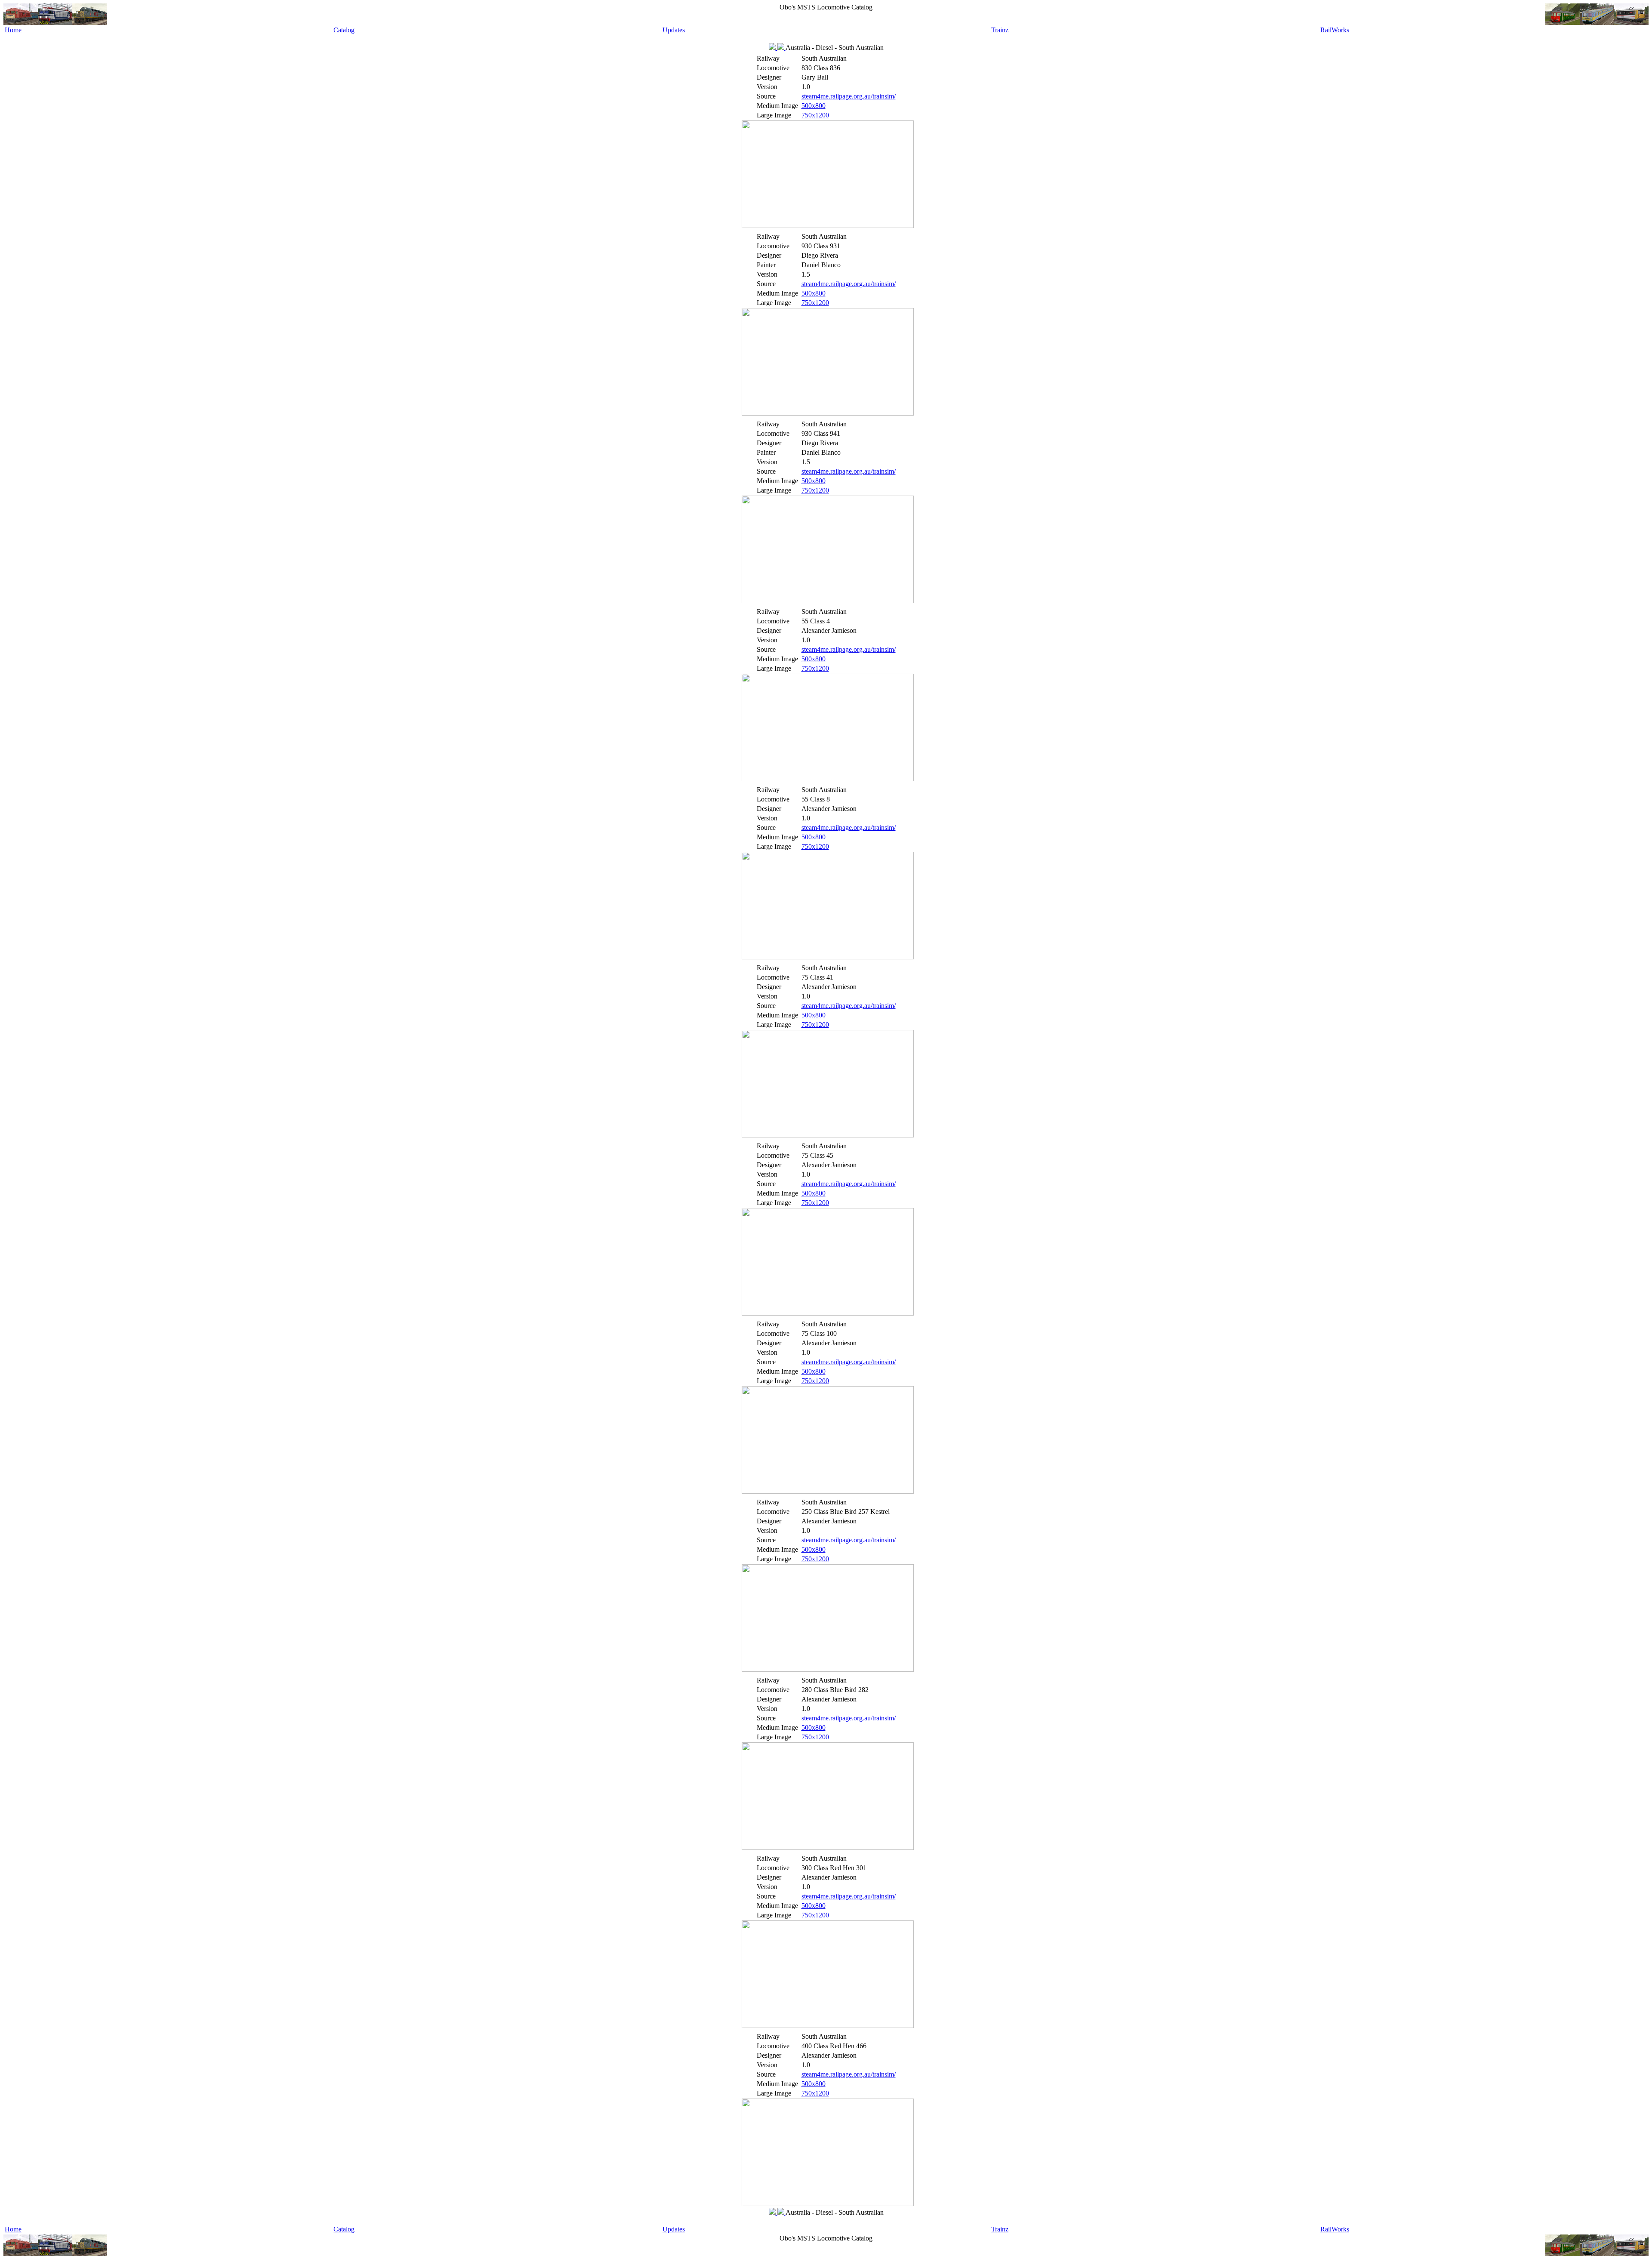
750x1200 (815, 115)
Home (13, 30)
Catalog (344, 30)
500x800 (814, 106)
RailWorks (1335, 30)
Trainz (1000, 30)
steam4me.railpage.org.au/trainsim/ (849, 96)
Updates (674, 30)
